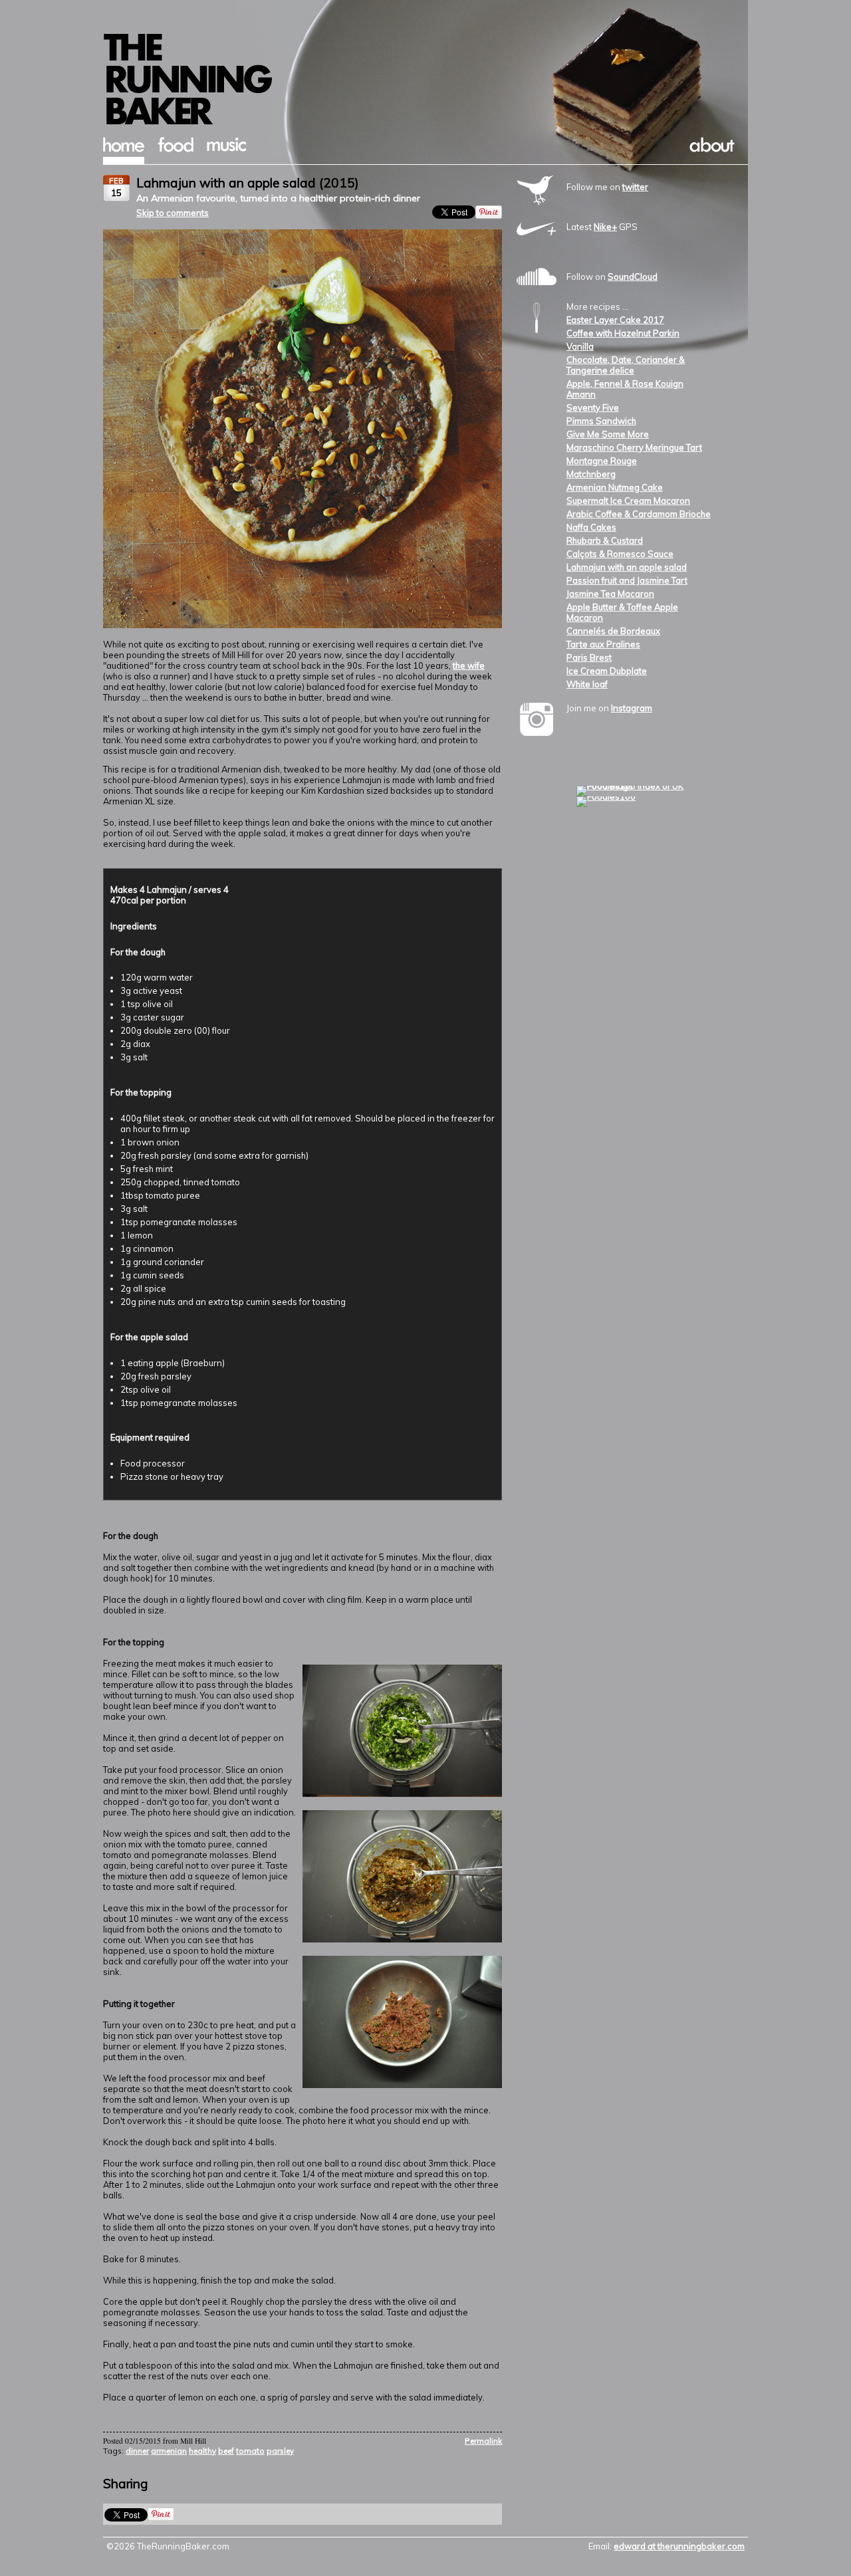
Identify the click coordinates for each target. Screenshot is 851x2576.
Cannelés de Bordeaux (613, 631)
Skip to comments (173, 213)
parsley (280, 2451)
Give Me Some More (608, 434)
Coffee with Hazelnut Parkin (623, 333)
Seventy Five (593, 408)
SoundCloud (633, 277)
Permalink (483, 2441)
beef (226, 2451)
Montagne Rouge (602, 461)
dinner (137, 2451)
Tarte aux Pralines (603, 644)
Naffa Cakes (591, 527)
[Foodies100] (606, 796)
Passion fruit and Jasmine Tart (627, 580)
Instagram (632, 708)
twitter (635, 187)
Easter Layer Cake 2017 (615, 320)
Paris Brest (589, 657)
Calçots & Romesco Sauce (620, 554)
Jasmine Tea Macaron (610, 594)
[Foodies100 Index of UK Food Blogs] (631, 786)
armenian (169, 2451)
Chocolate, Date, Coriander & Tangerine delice (626, 365)
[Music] (226, 148)
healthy (202, 2451)
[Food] (176, 149)
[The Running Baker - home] (425, 123)
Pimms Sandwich (601, 421)
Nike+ (605, 227)
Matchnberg (591, 474)
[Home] (124, 149)
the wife (469, 665)
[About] (712, 149)
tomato (250, 2451)
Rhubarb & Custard (605, 540)
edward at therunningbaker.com (679, 2546)
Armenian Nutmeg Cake (615, 487)
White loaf (587, 684)
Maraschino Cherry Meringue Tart (634, 447)
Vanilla (580, 346)
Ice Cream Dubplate (607, 671)
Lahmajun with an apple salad (627, 567)
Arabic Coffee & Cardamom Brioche (639, 514)
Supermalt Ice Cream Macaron (628, 501)
